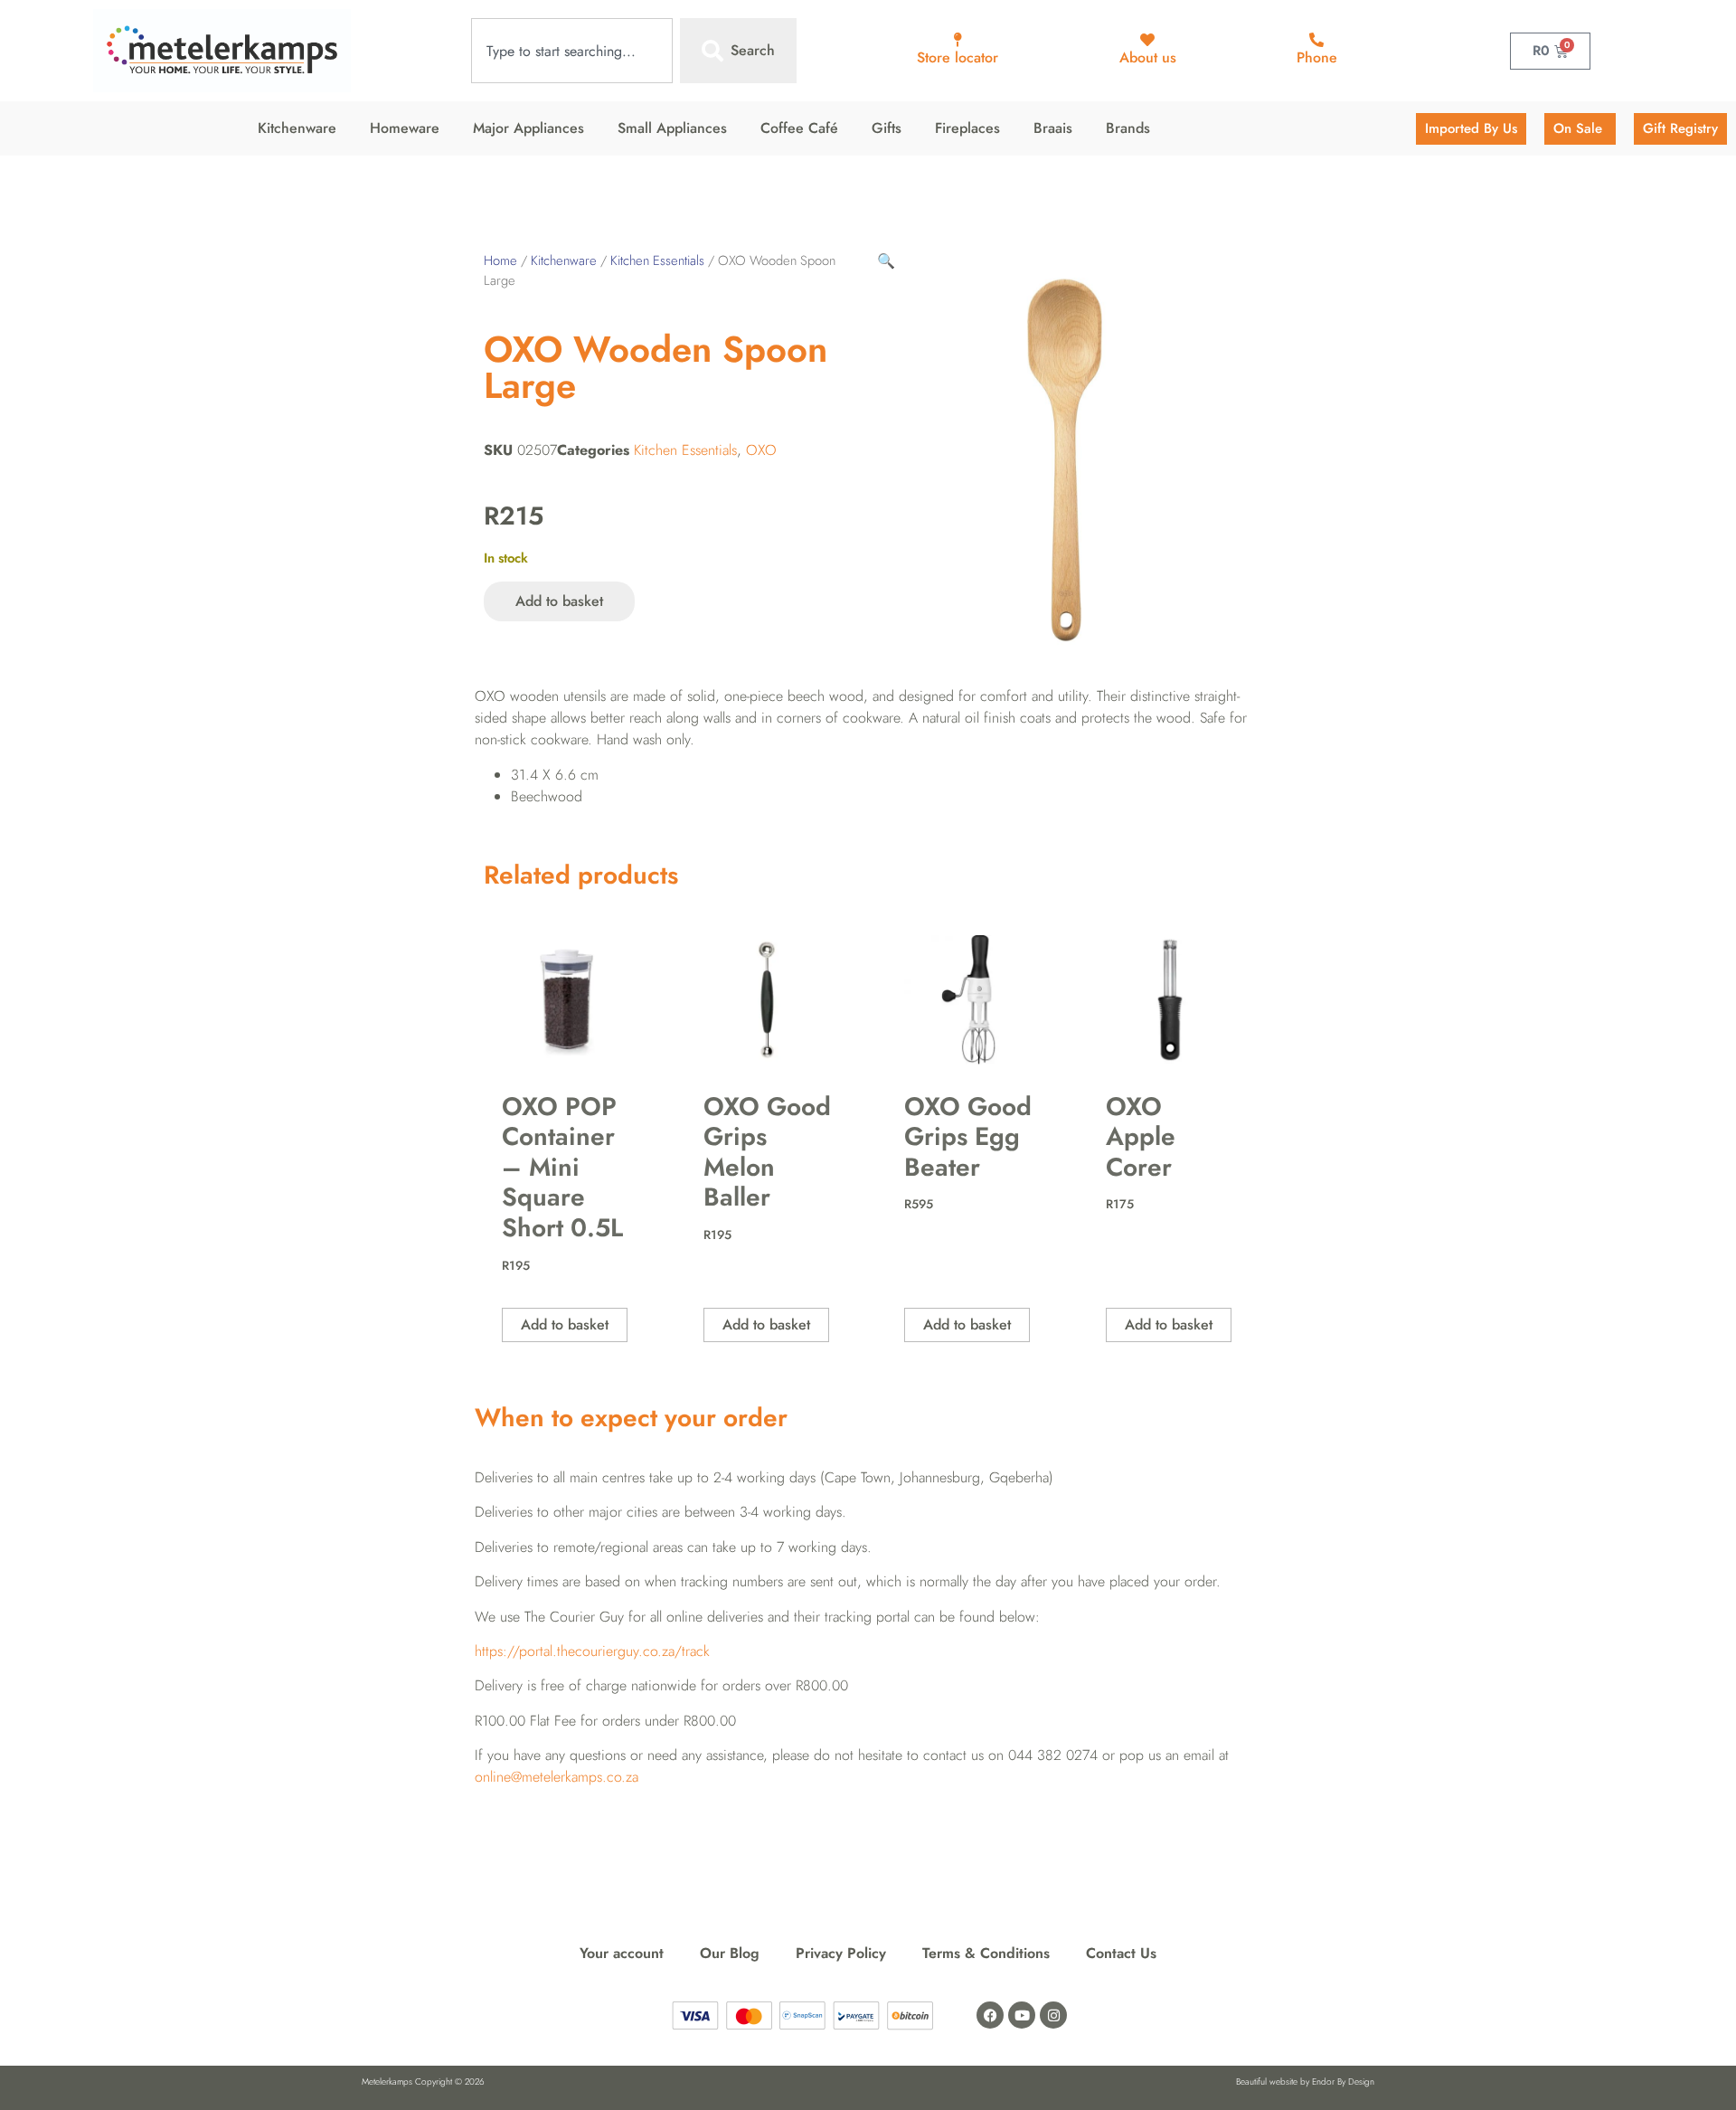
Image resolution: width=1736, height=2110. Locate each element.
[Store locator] (958, 40)
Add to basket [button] (565, 1325)
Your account (622, 1953)
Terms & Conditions (986, 1953)
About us (1148, 57)
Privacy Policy (841, 1953)
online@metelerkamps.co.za (557, 1777)
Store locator (958, 57)
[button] (886, 261)
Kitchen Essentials (657, 260)
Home (500, 260)
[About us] (1147, 40)
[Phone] (1316, 40)
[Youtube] (1022, 2015)
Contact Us (1121, 1953)
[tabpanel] (868, 797)
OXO (761, 450)
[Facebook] (990, 2015)
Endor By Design (1343, 2082)
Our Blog (730, 1953)
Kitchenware (564, 260)
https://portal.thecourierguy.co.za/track (592, 1651)
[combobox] (572, 51)
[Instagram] (1053, 2015)
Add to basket (559, 601)
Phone (1317, 57)
